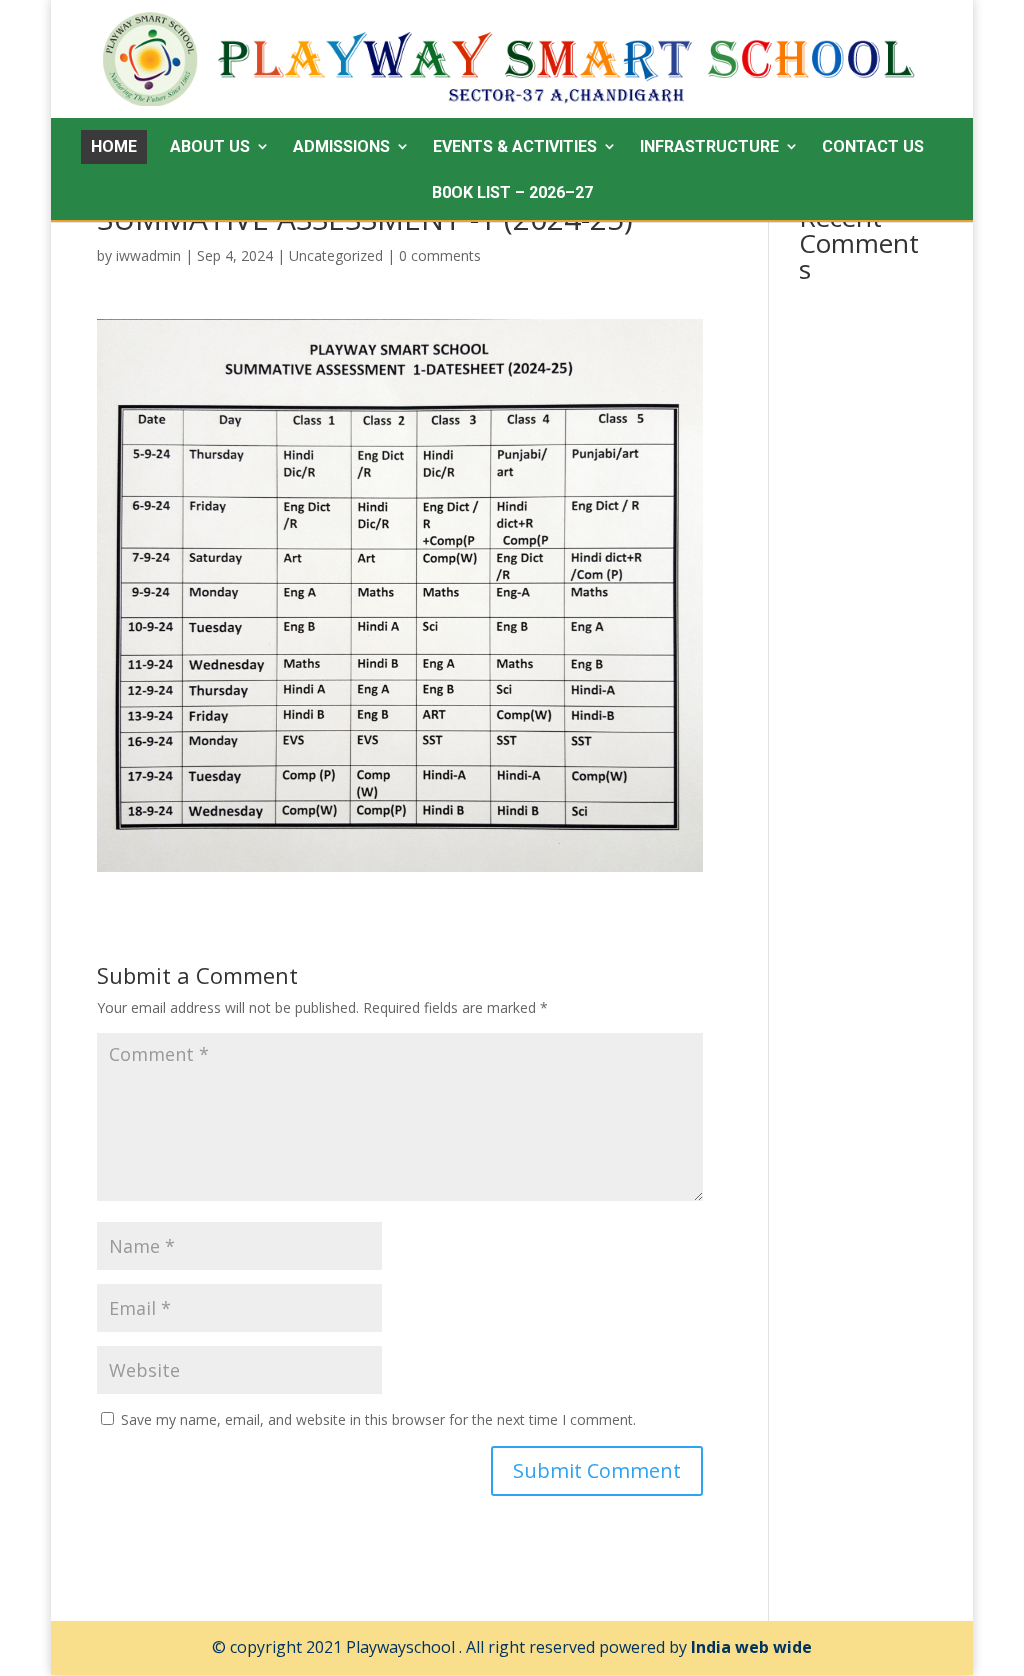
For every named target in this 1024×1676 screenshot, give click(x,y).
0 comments (440, 255)
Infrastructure (709, 146)
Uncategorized (336, 255)
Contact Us (873, 146)
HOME (114, 146)
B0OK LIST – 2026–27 (512, 192)
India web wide (751, 1647)
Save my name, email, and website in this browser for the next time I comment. (378, 1419)
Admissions (341, 146)
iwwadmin (148, 255)
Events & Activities (515, 146)
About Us (210, 146)
